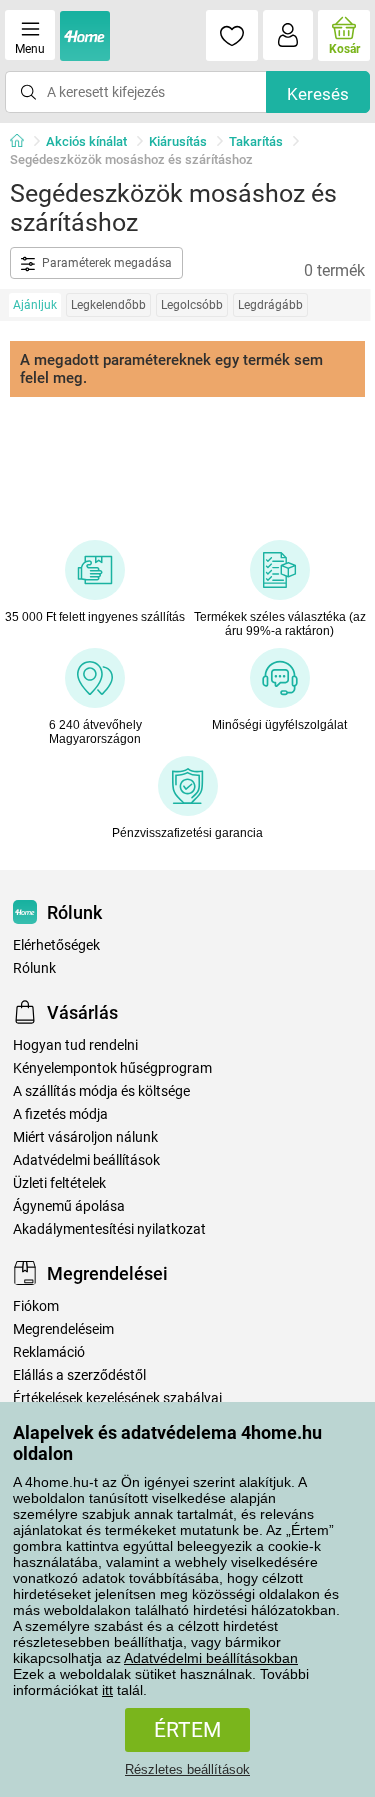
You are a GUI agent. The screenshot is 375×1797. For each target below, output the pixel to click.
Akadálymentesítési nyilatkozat (109, 1229)
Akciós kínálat (86, 141)
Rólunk (34, 968)
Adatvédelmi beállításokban (211, 1658)
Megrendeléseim (63, 1329)
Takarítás (256, 141)
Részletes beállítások (187, 1769)
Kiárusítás (178, 141)
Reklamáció (49, 1352)
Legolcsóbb (192, 305)
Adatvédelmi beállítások (86, 1160)
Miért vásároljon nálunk (85, 1137)
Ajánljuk (35, 305)
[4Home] (24, 142)
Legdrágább (270, 305)
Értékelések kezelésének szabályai (117, 1398)
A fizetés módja (60, 1114)
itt (107, 1690)
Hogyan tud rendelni (75, 1045)
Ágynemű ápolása (69, 1206)
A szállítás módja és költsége (101, 1091)
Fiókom (36, 1306)
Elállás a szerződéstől (79, 1375)
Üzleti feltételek (59, 1183)
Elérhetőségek (56, 945)
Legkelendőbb (108, 305)
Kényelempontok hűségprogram (112, 1068)
